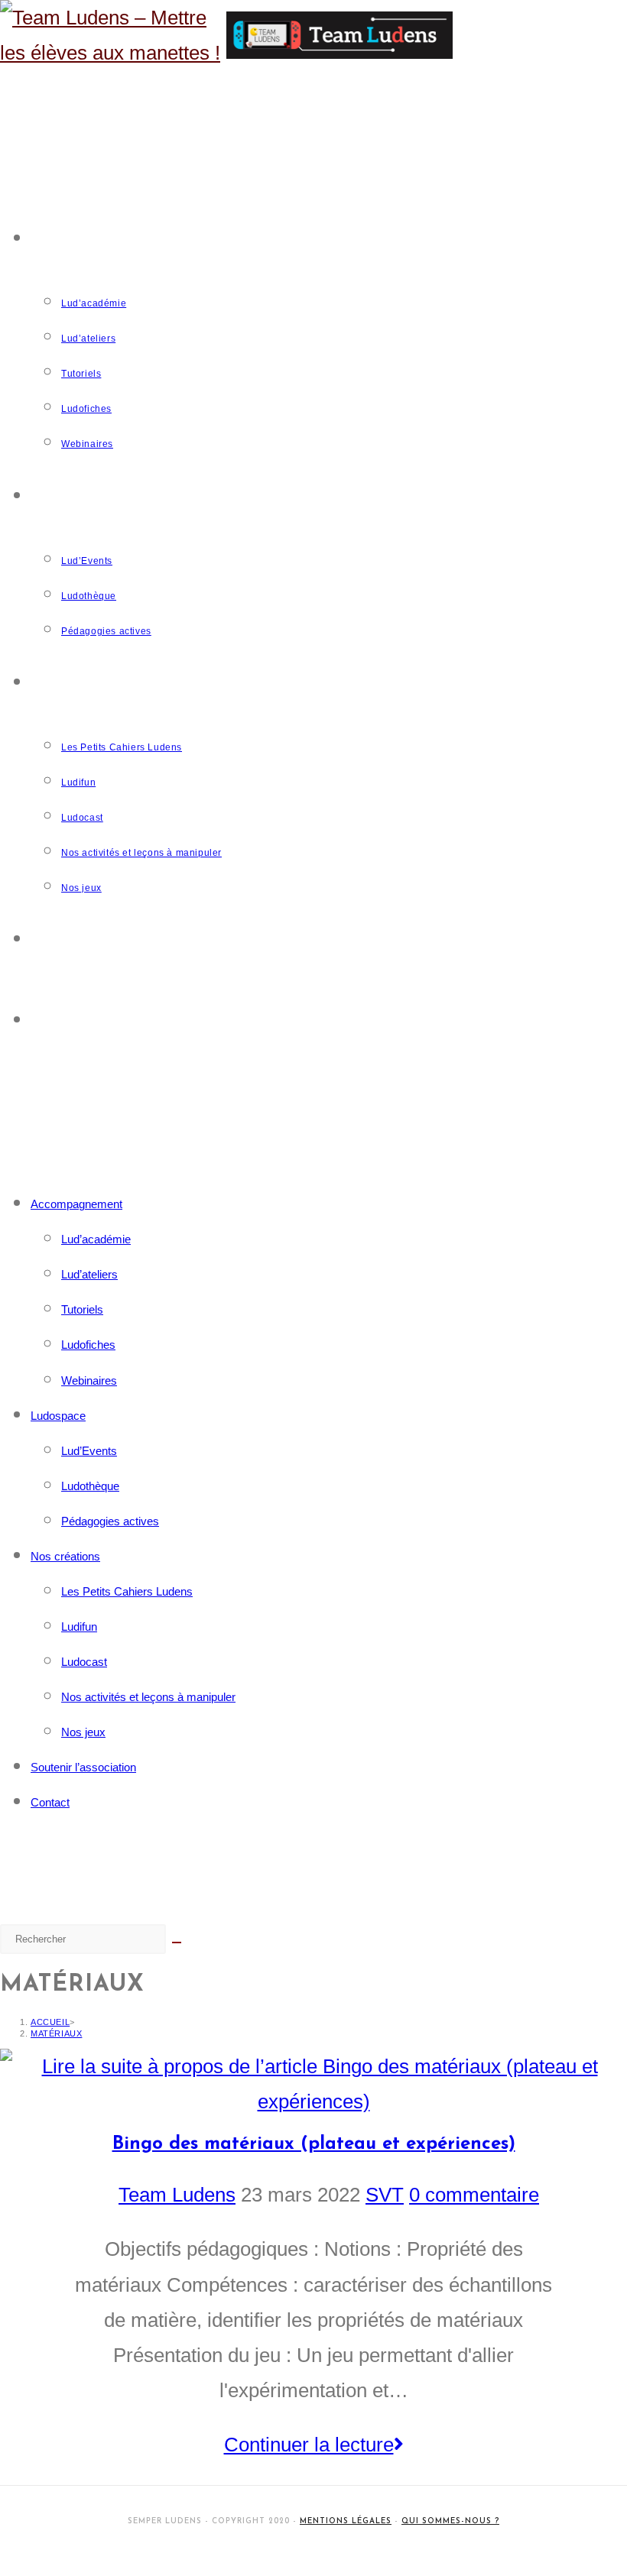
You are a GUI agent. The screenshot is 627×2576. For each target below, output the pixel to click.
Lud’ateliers (89, 1274)
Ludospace (58, 1416)
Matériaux (56, 2033)
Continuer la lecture (324, 2441)
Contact (50, 1802)
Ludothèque (90, 1486)
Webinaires (89, 1380)
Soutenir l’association (83, 1767)
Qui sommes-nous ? (450, 2521)
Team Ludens (177, 2195)
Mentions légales (346, 2521)
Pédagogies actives (110, 1521)
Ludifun (79, 1627)
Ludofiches (88, 1345)
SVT (385, 2195)
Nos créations (65, 1556)
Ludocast (84, 1662)
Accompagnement (76, 1204)
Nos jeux (83, 1732)
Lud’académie (96, 1239)
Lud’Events (89, 1451)
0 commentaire (474, 2195)
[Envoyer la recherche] (177, 1943)
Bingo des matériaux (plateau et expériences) (314, 2144)
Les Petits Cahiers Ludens (127, 1591)
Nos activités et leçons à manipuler (148, 1697)
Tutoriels (82, 1309)
